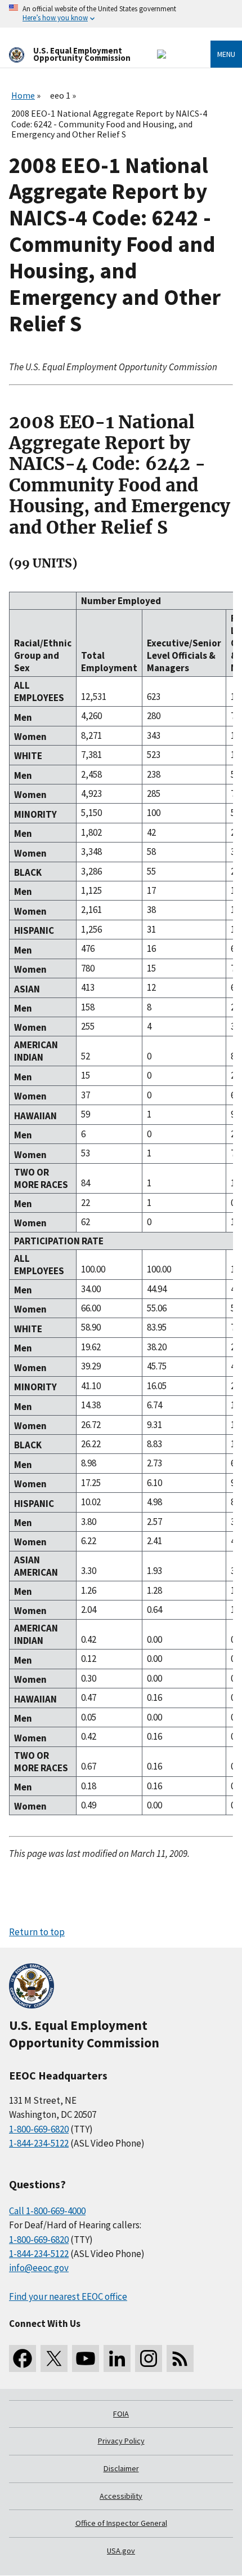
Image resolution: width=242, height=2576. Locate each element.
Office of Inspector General (121, 2523)
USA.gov (121, 2551)
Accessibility (121, 2496)
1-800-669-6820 (39, 2129)
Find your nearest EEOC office (68, 2296)
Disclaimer (121, 2468)
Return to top (37, 1932)
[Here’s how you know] (121, 14)
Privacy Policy (121, 2441)
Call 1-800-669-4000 (47, 2211)
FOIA (121, 2414)
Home (23, 95)
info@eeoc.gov (39, 2268)
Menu (226, 54)
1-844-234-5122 (39, 2143)
